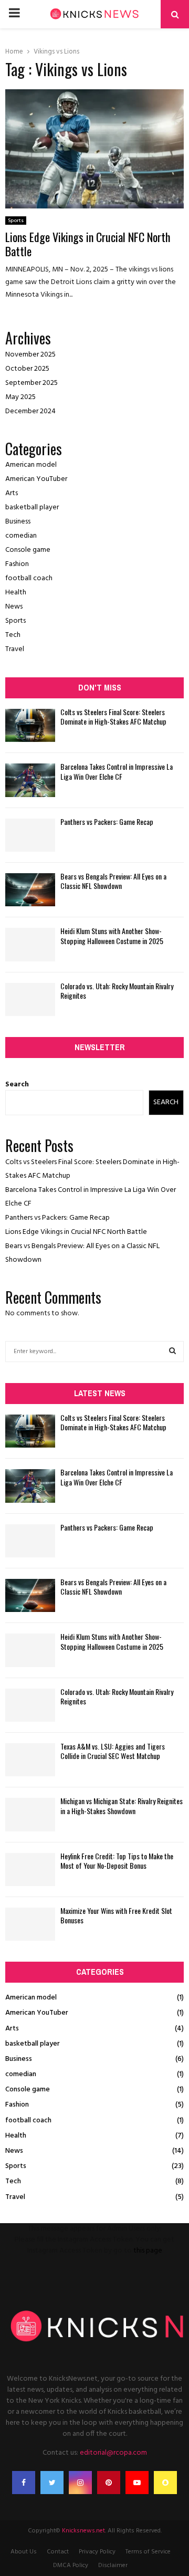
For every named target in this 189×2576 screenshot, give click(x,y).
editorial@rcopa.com (113, 2453)
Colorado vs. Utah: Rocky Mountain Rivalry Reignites (117, 991)
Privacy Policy (97, 2552)
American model (31, 465)
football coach (29, 578)
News (14, 607)
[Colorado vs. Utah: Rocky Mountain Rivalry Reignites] (30, 999)
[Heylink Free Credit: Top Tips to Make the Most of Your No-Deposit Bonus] (30, 1870)
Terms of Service (148, 2552)
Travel (15, 649)
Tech (13, 635)
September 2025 (31, 383)
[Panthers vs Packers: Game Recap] (30, 835)
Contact (58, 2552)
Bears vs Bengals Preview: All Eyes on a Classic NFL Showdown (113, 881)
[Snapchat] (165, 2483)
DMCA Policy (71, 2565)
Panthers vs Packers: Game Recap (107, 821)
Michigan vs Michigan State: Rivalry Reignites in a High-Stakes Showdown (122, 1805)
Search (17, 1085)
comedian (21, 536)
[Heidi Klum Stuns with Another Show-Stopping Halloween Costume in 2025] (30, 944)
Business (18, 522)
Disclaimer (113, 2565)
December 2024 (30, 411)
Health (16, 593)
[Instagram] (80, 2483)
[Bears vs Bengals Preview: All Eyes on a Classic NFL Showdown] (30, 890)
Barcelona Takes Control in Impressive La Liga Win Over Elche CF (117, 771)
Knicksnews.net (83, 2531)
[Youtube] (137, 2483)
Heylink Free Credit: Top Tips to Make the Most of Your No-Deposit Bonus (117, 1861)
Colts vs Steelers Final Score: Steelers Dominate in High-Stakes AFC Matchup (113, 716)
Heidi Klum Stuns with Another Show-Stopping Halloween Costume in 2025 (112, 935)
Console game (28, 550)
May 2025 (20, 397)
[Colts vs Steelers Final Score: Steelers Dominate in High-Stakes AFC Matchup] (30, 725)
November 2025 (30, 355)
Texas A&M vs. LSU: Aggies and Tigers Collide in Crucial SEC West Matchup (113, 1751)
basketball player (32, 507)
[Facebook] (24, 2483)
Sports (16, 221)
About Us (24, 2552)
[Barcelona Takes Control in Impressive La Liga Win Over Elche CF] (30, 780)
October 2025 (27, 369)
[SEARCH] (172, 1352)
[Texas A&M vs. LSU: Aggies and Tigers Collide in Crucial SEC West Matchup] (30, 1760)
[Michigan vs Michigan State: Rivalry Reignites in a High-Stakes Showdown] (30, 1814)
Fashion (17, 564)
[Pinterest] (109, 2483)
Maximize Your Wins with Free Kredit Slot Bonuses (116, 1915)
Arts (12, 493)
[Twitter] (52, 2483)
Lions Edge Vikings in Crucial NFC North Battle (88, 244)
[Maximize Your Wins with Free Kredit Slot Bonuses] (30, 1924)
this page (148, 2251)
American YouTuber (36, 479)
